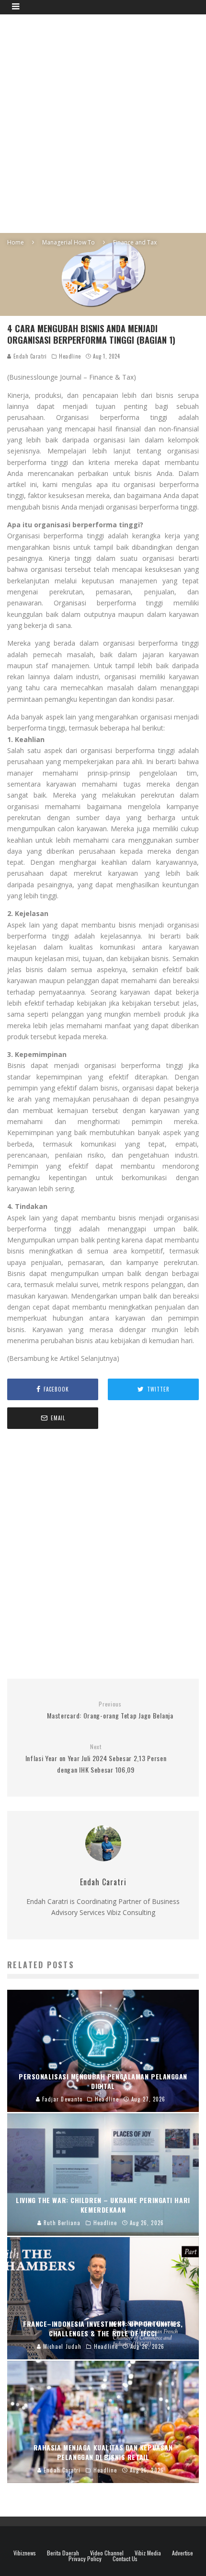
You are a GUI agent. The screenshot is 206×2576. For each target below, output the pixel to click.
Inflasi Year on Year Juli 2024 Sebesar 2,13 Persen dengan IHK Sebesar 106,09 (96, 1759)
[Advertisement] (103, 122)
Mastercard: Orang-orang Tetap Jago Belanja (110, 1711)
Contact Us (125, 2559)
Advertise (183, 2553)
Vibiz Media (148, 2553)
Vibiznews (25, 2553)
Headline (70, 356)
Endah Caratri (29, 356)
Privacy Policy (85, 2559)
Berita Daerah (63, 2553)
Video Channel (107, 2553)
